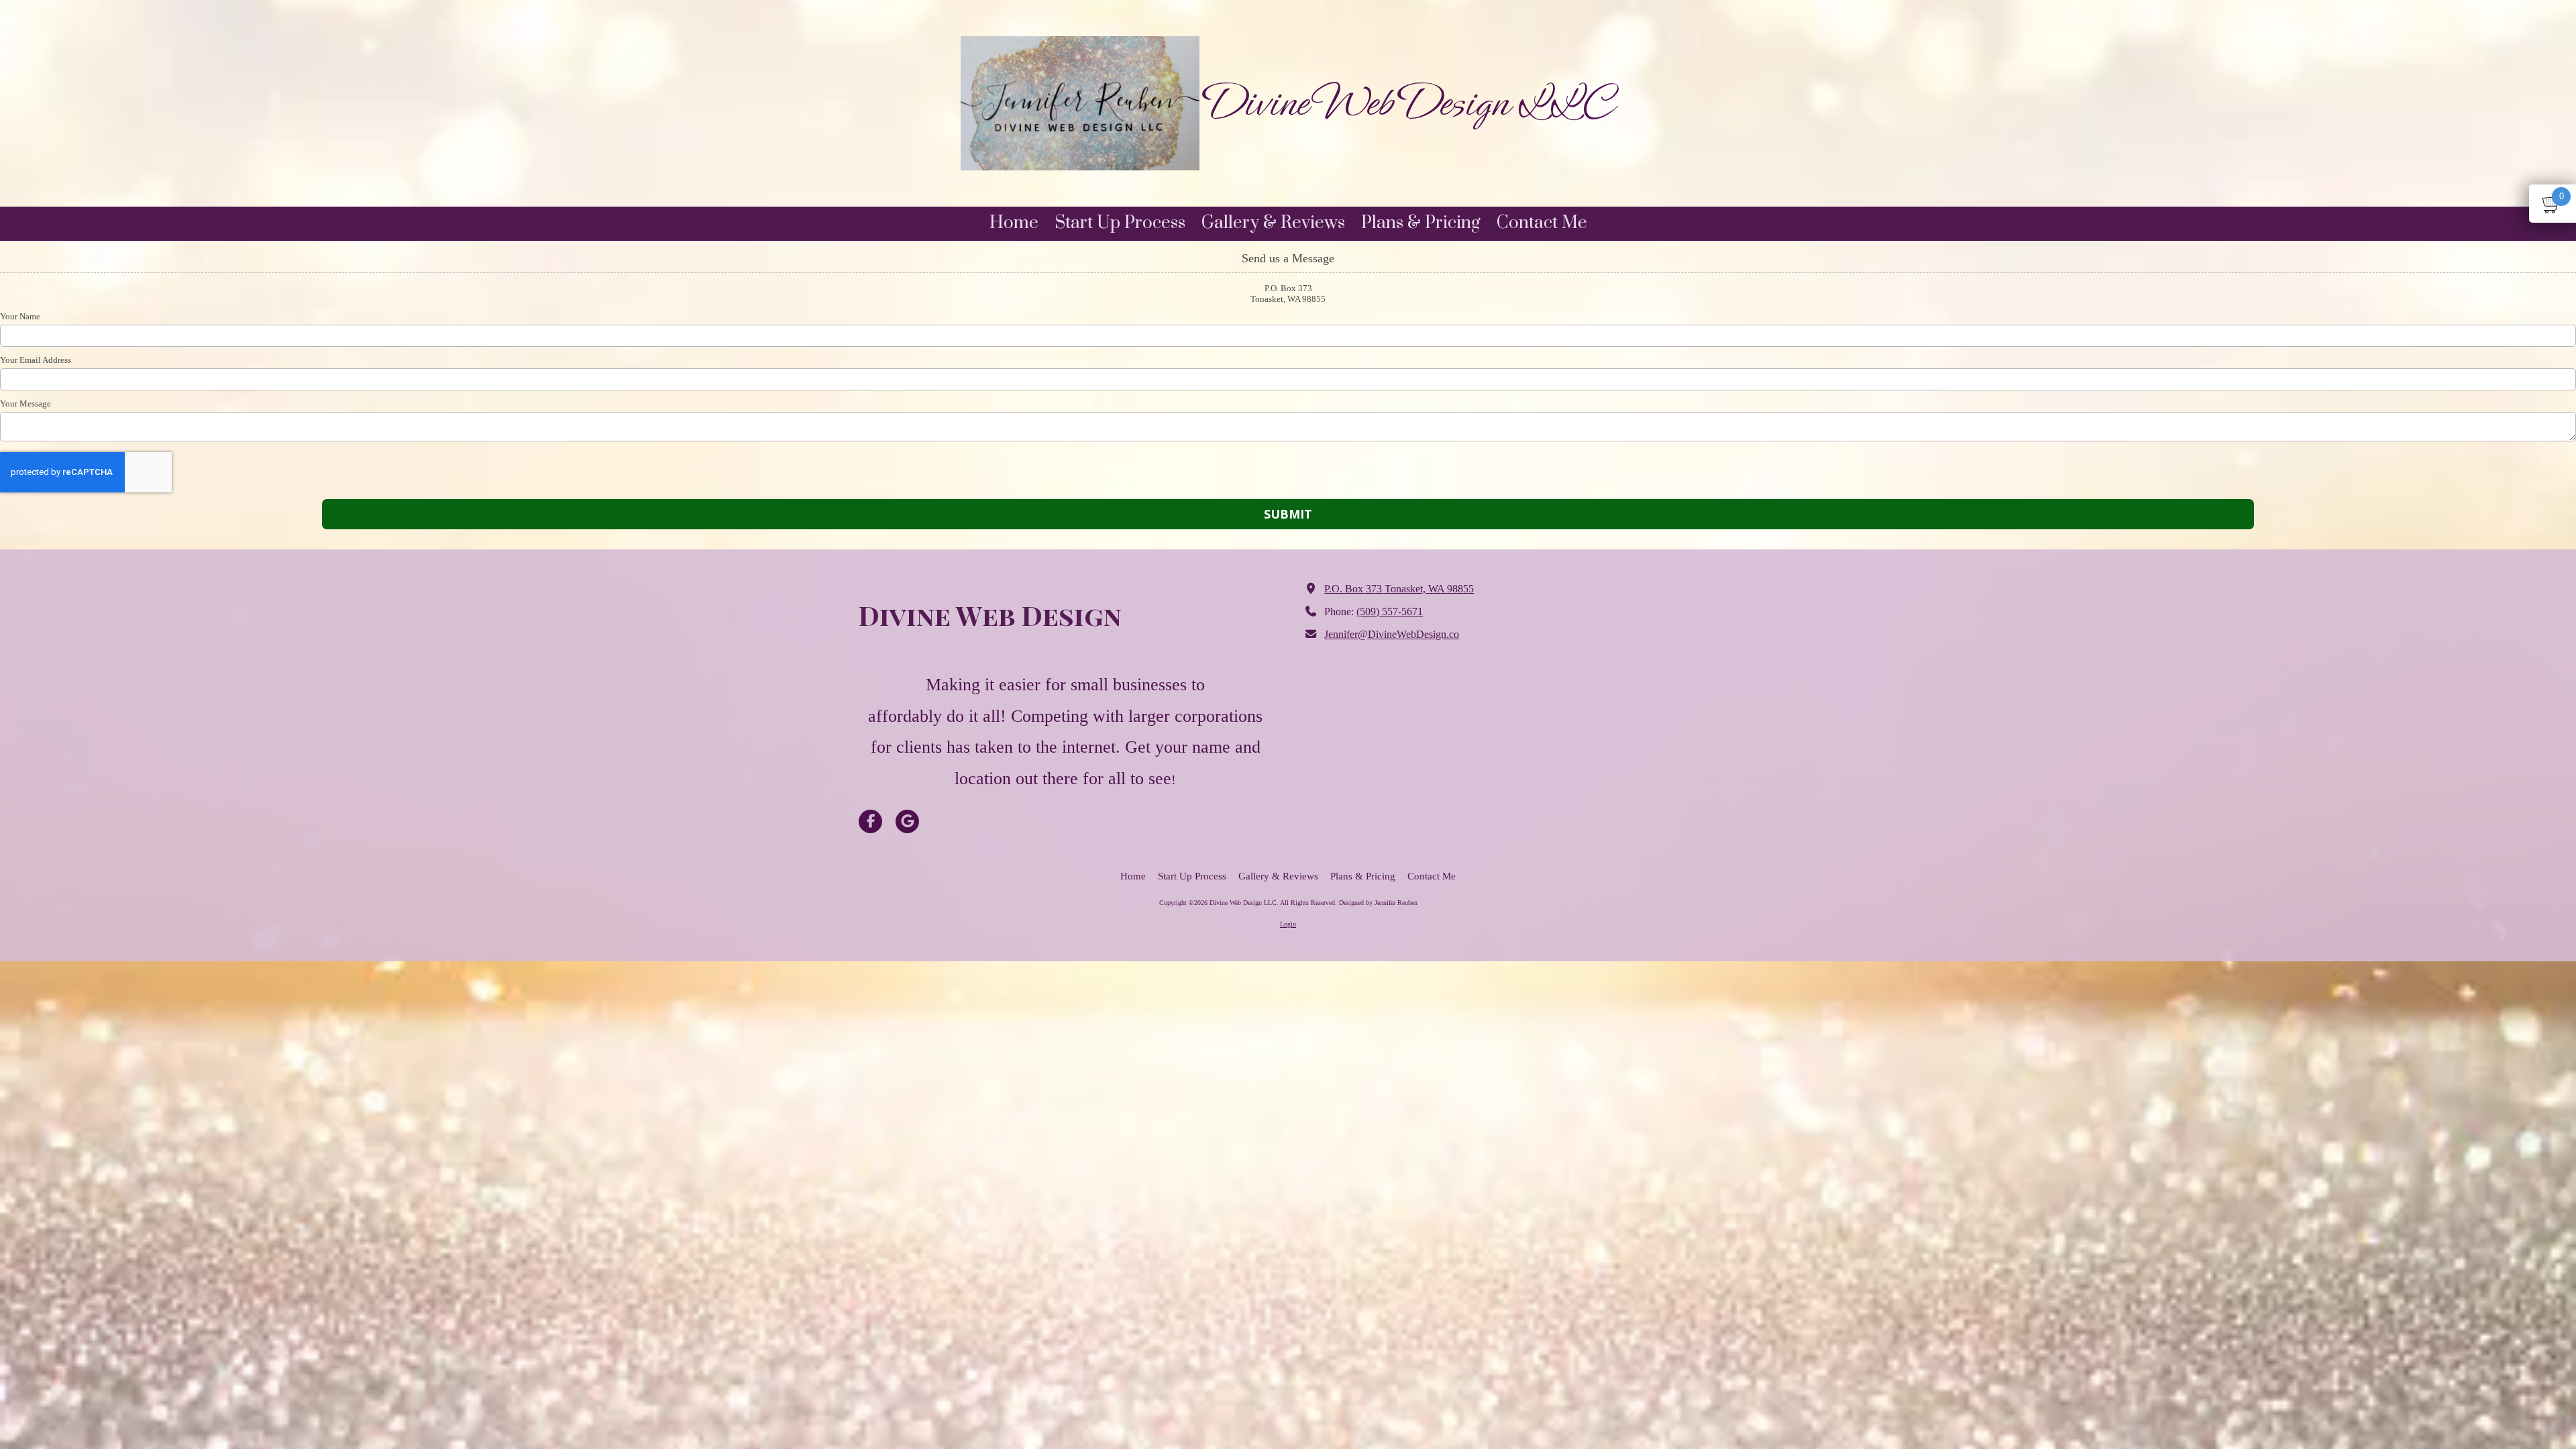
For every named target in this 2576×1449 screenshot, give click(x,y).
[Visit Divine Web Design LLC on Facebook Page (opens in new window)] (870, 821)
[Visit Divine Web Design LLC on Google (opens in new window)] (907, 821)
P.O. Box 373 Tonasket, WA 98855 (1399, 589)
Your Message (25, 404)
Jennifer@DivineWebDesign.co (1392, 635)
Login (1288, 924)
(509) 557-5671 (1390, 612)
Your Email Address (36, 360)
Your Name (20, 316)
